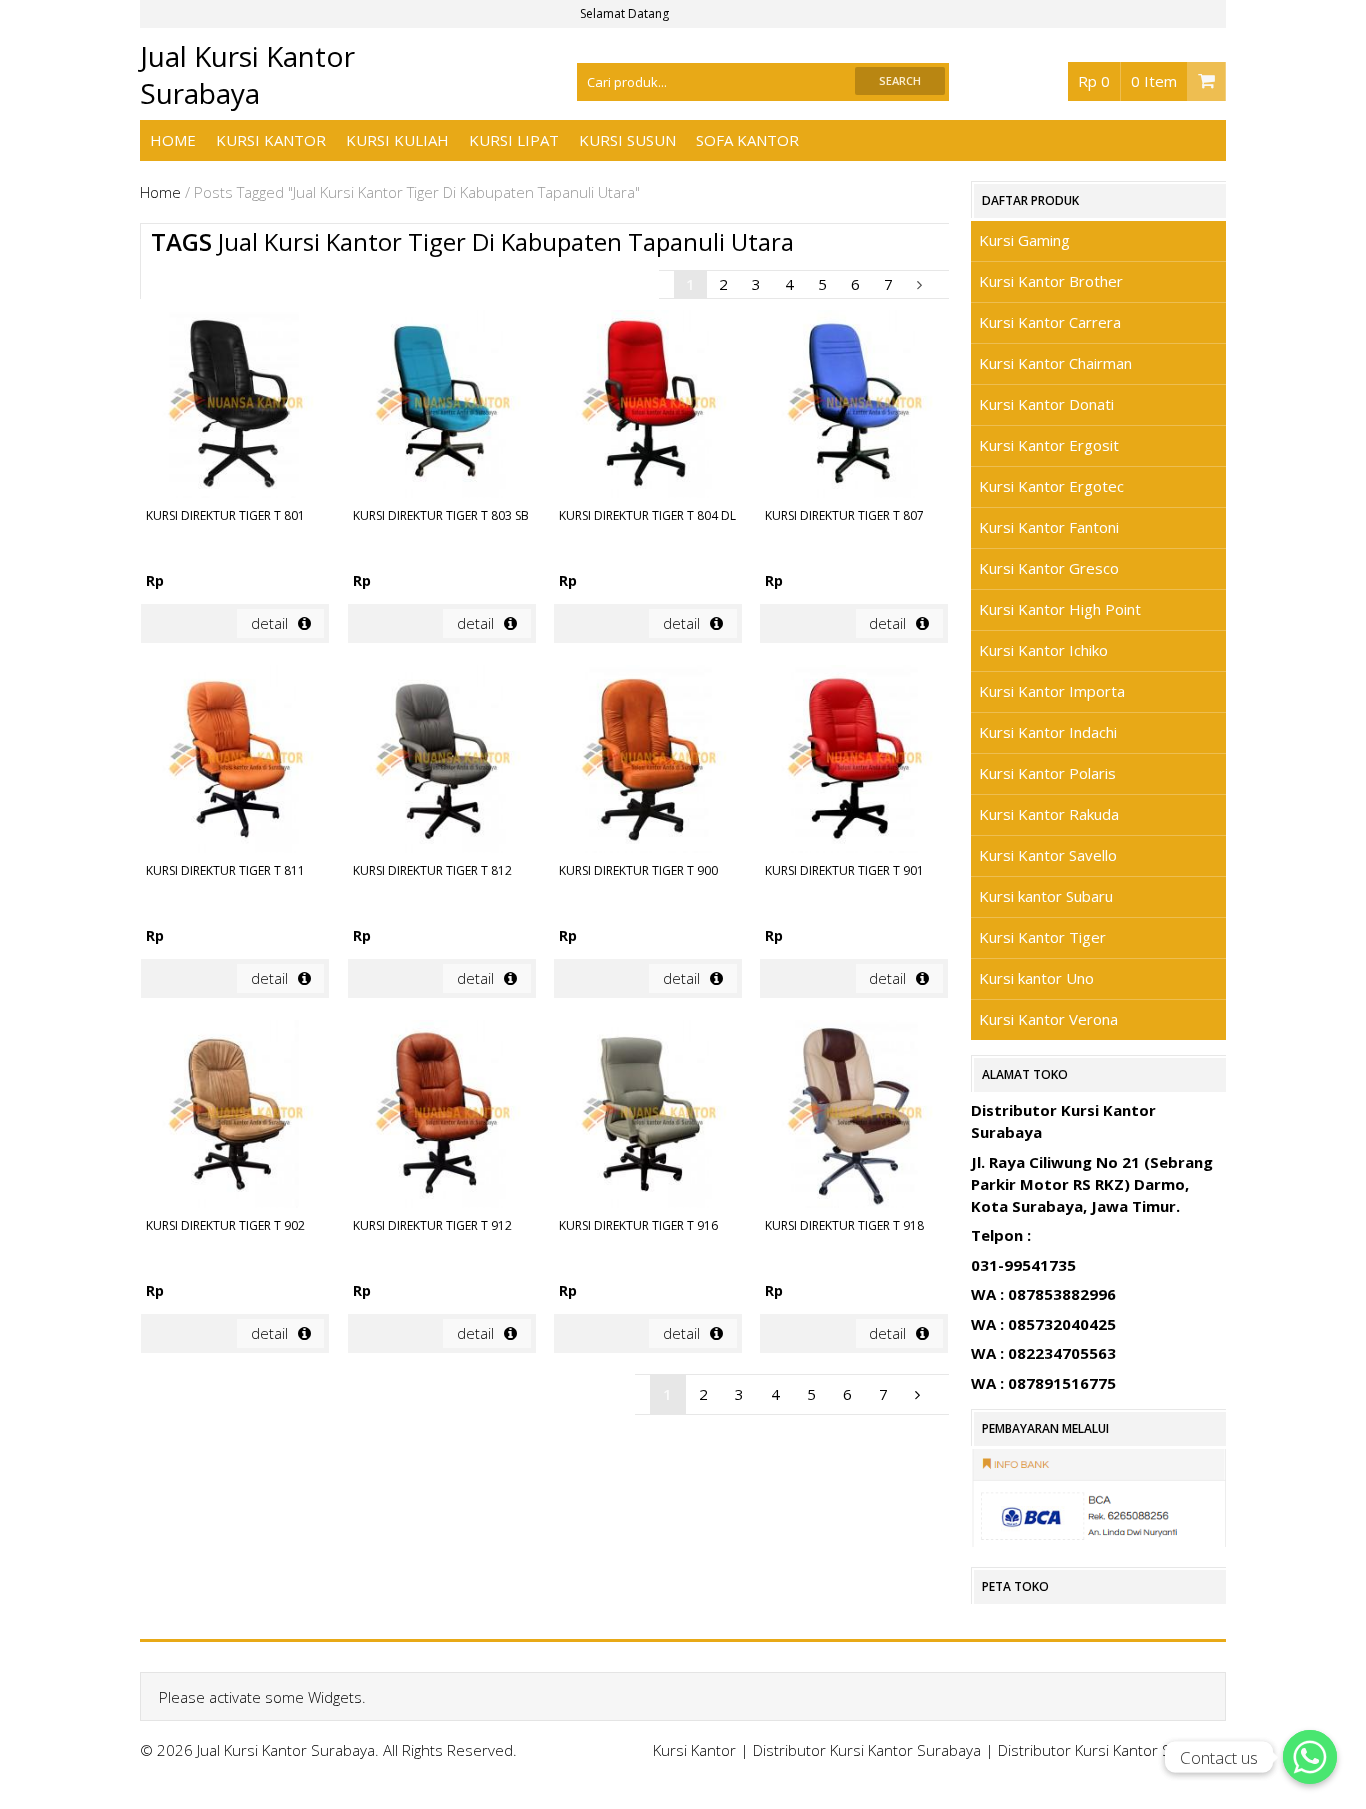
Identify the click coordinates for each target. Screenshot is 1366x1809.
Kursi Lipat (514, 140)
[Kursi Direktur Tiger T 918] (854, 1117)
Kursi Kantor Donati (1046, 404)
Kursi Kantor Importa (1052, 691)
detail (269, 623)
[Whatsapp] (1310, 1757)
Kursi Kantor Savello (1048, 855)
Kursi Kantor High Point (1060, 609)
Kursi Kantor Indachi (1048, 732)
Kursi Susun (627, 140)
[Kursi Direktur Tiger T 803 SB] (442, 407)
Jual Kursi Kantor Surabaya (247, 74)
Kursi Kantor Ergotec (1051, 486)
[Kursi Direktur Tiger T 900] (648, 762)
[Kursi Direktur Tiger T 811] (235, 762)
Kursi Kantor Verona (1048, 1019)
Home (173, 140)
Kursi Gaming (1024, 240)
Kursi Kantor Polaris (1047, 773)
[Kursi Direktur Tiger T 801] (235, 407)
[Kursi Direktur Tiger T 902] (235, 1117)
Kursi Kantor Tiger (1042, 937)
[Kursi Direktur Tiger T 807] (854, 407)
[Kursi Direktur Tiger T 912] (442, 1117)
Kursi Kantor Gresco (1049, 568)
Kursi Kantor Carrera (1050, 322)
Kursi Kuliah (397, 140)
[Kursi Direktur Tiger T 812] (442, 762)
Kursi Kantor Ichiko (1043, 650)
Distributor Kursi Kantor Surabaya (867, 1750)
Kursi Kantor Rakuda (1049, 814)
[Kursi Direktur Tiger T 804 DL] (648, 407)
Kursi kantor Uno (1036, 978)
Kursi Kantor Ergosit (1049, 445)
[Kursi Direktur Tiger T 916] (648, 1117)
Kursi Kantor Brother (1051, 281)
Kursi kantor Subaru (1046, 896)
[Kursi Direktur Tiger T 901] (854, 762)
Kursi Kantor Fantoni (1049, 527)
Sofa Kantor (747, 140)
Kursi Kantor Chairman (1055, 363)
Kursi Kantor (271, 140)
